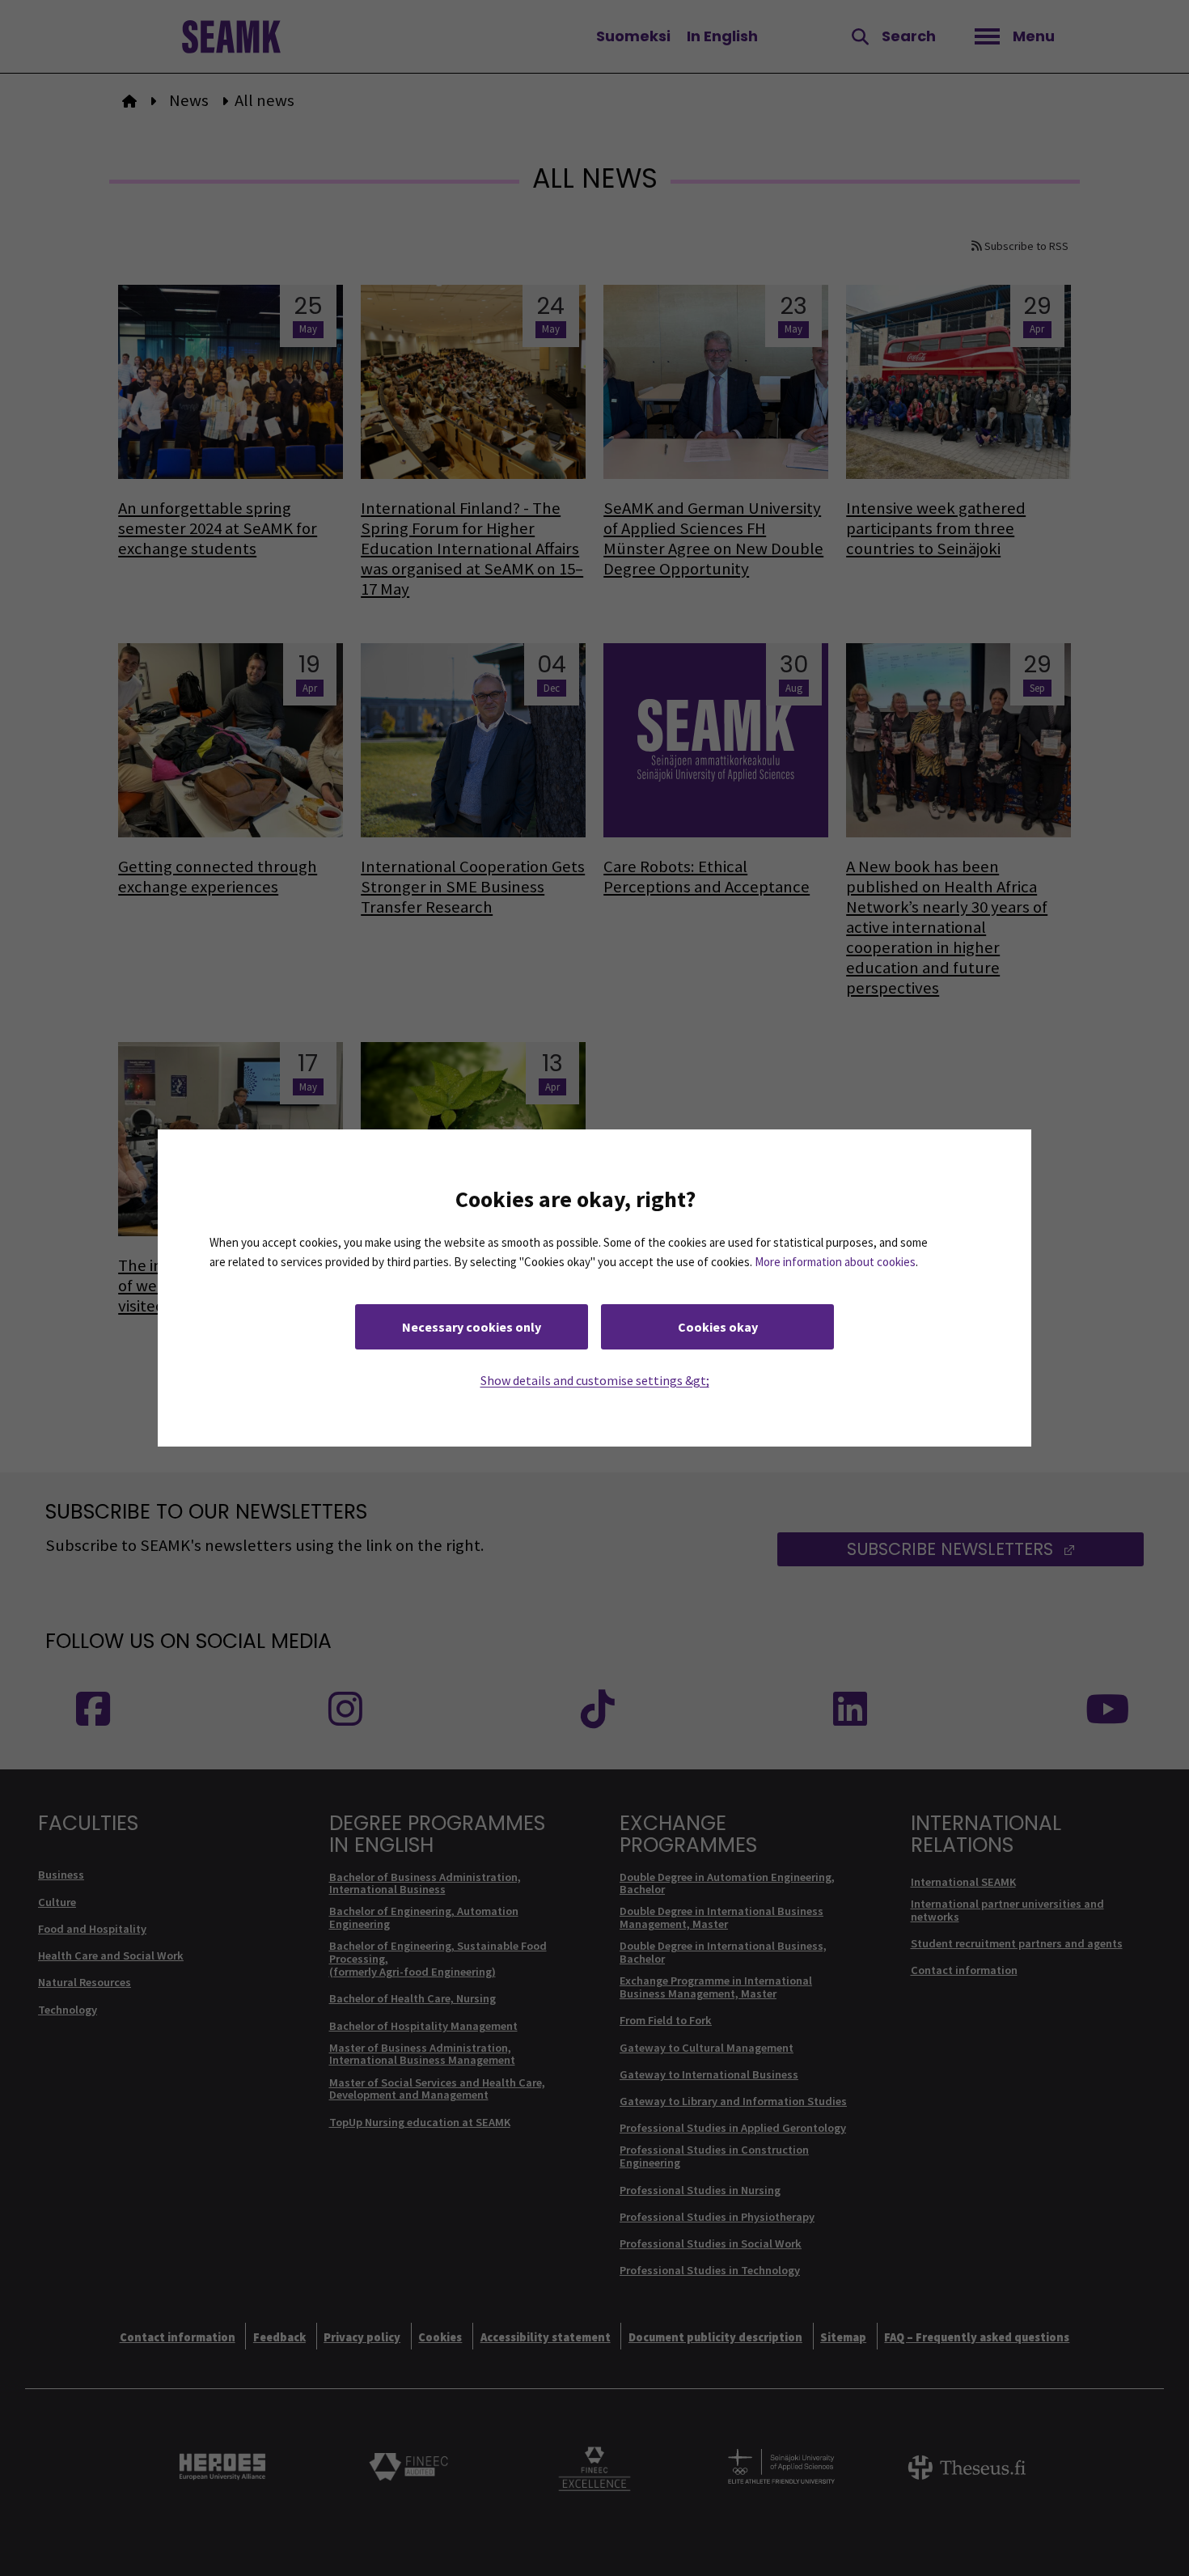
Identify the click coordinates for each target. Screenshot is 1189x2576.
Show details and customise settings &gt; (595, 1380)
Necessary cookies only (472, 1327)
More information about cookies (835, 1262)
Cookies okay (718, 1327)
